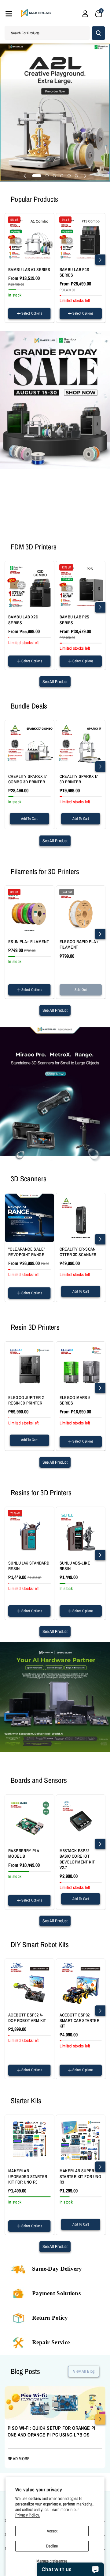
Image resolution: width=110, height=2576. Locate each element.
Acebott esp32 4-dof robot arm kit (27, 2018)
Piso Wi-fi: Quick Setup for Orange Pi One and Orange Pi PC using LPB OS (52, 2431)
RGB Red (17, 936)
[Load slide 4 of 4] (64, 531)
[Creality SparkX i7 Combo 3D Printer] (29, 745)
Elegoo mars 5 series (75, 1400)
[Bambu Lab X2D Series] (29, 586)
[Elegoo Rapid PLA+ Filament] (81, 910)
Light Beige (18, 996)
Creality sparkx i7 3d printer (79, 779)
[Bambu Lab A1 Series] (29, 238)
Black (66, 996)
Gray (92, 996)
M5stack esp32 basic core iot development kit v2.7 (77, 1859)
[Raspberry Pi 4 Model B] (29, 1819)
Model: (13, 320)
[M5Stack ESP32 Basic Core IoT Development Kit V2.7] (81, 1819)
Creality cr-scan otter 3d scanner (78, 1252)
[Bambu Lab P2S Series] (81, 586)
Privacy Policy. (28, 2515)
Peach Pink (18, 966)
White (79, 996)
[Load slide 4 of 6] (62, 176)
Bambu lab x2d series (23, 620)
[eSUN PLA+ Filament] (29, 910)
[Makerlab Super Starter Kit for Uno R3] (81, 2140)
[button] (9, 14)
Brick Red (30, 981)
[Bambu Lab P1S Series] (81, 238)
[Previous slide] (25, 176)
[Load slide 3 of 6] (54, 176)
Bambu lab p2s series (75, 620)
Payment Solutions (56, 2293)
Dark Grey (30, 1618)
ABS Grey (69, 1617)
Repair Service (51, 2342)
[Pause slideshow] (83, 531)
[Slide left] (10, 260)
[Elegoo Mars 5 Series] (81, 1366)
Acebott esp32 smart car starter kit (80, 2020)
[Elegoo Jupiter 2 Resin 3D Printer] (29, 1366)
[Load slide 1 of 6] (37, 176)
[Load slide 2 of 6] (47, 176)
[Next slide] (85, 176)
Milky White (40, 966)
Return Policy (50, 2318)
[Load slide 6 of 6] (76, 176)
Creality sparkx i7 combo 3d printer (28, 779)
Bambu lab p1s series (75, 272)
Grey (14, 1618)
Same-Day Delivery (57, 2269)
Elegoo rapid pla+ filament (79, 944)
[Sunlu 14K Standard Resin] (29, 1532)
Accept (52, 2531)
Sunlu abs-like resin (75, 1566)
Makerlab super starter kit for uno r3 (81, 2176)
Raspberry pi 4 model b (24, 1853)
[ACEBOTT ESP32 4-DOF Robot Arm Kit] (29, 1984)
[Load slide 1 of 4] (39, 531)
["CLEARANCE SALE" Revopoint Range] (29, 1218)
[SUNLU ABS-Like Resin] (81, 1532)
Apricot (41, 974)
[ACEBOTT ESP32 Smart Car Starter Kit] (81, 1984)
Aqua (14, 981)
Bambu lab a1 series (29, 269)
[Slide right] (100, 260)
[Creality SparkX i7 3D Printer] (81, 745)
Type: (63, 320)
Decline (52, 2546)
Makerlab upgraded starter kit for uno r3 (28, 2176)
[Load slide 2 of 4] (49, 531)
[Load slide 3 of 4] (57, 531)
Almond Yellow (20, 974)
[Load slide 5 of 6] (69, 176)
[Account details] (85, 14)
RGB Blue (36, 936)
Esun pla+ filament (29, 942)
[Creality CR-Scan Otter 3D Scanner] (81, 1218)
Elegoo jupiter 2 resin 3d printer (26, 1400)
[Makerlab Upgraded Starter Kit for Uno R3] (29, 2140)
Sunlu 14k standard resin (29, 1566)
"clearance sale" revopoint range (27, 1252)
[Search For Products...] (98, 33)
